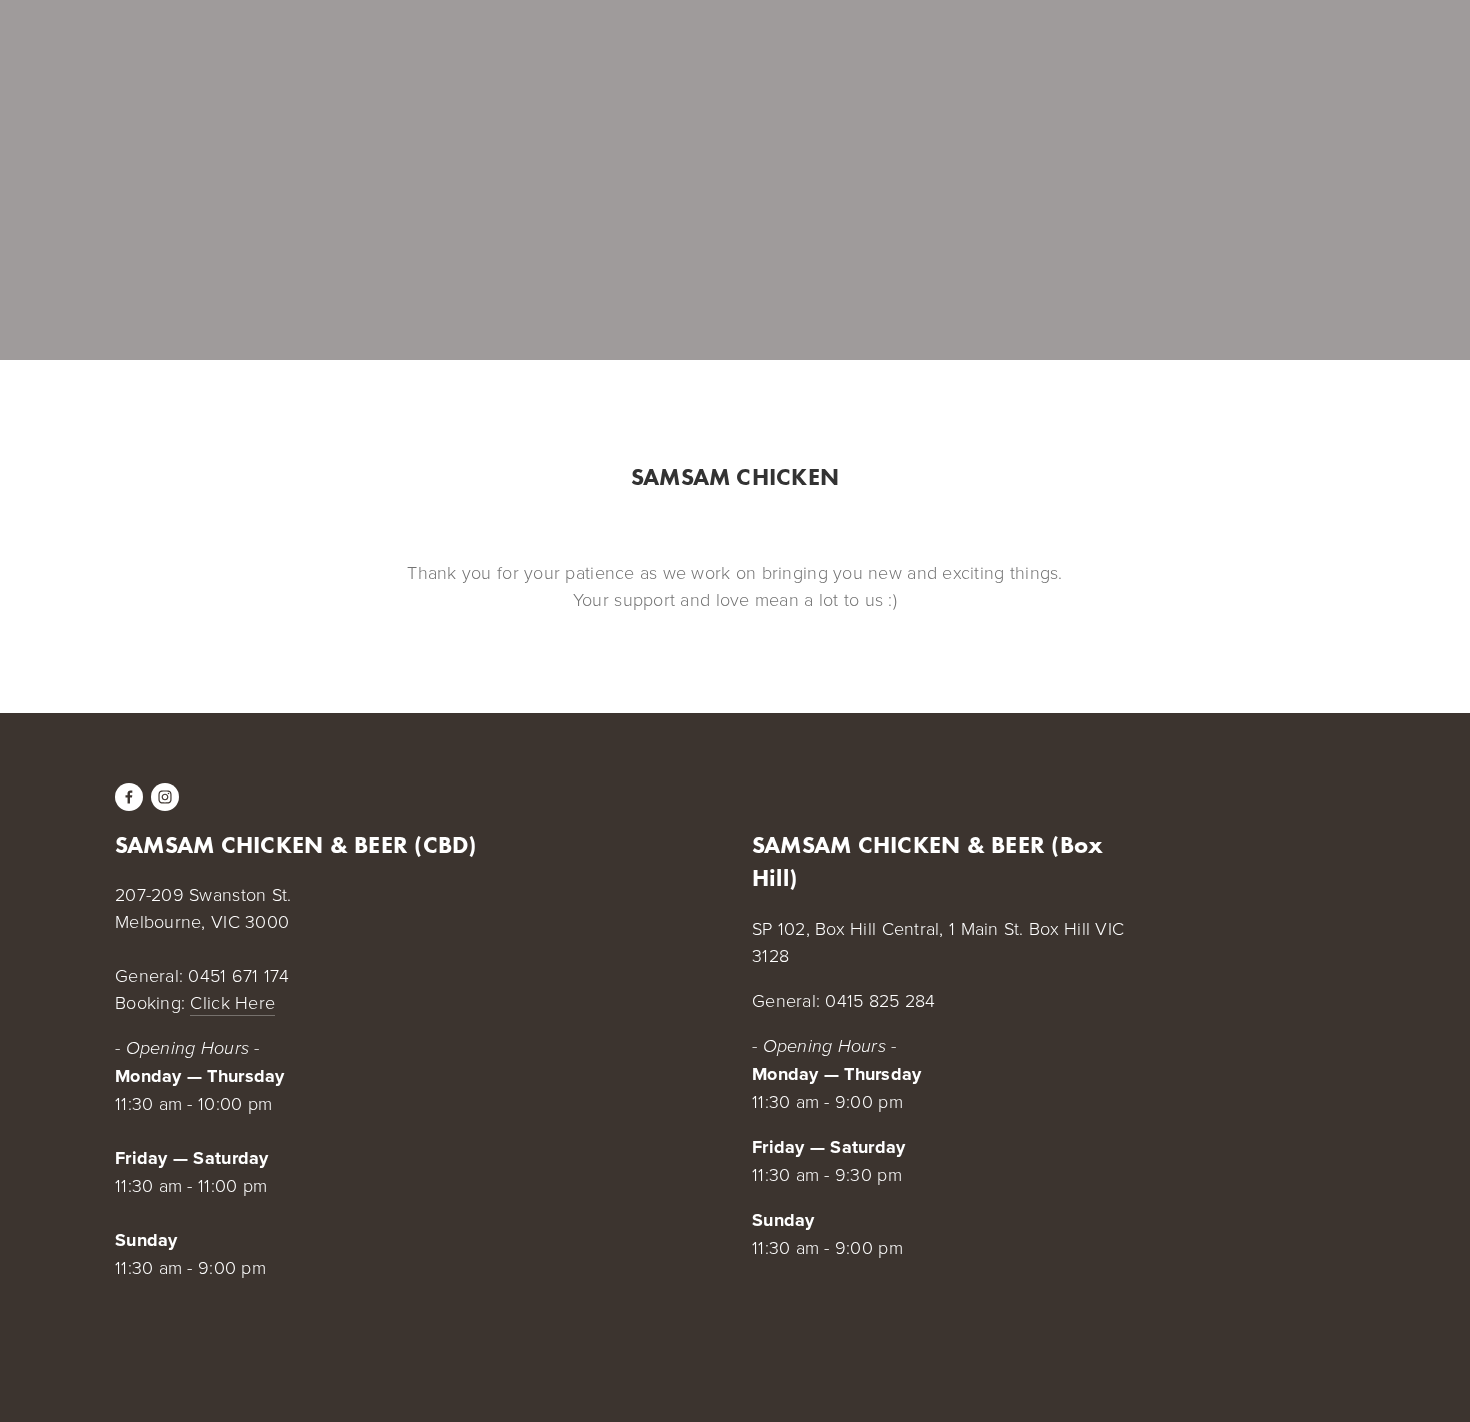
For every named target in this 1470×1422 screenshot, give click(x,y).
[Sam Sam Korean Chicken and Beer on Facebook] (129, 797)
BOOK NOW (159, 52)
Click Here (232, 1002)
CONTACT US (386, 52)
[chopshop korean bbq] (165, 797)
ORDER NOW (270, 52)
